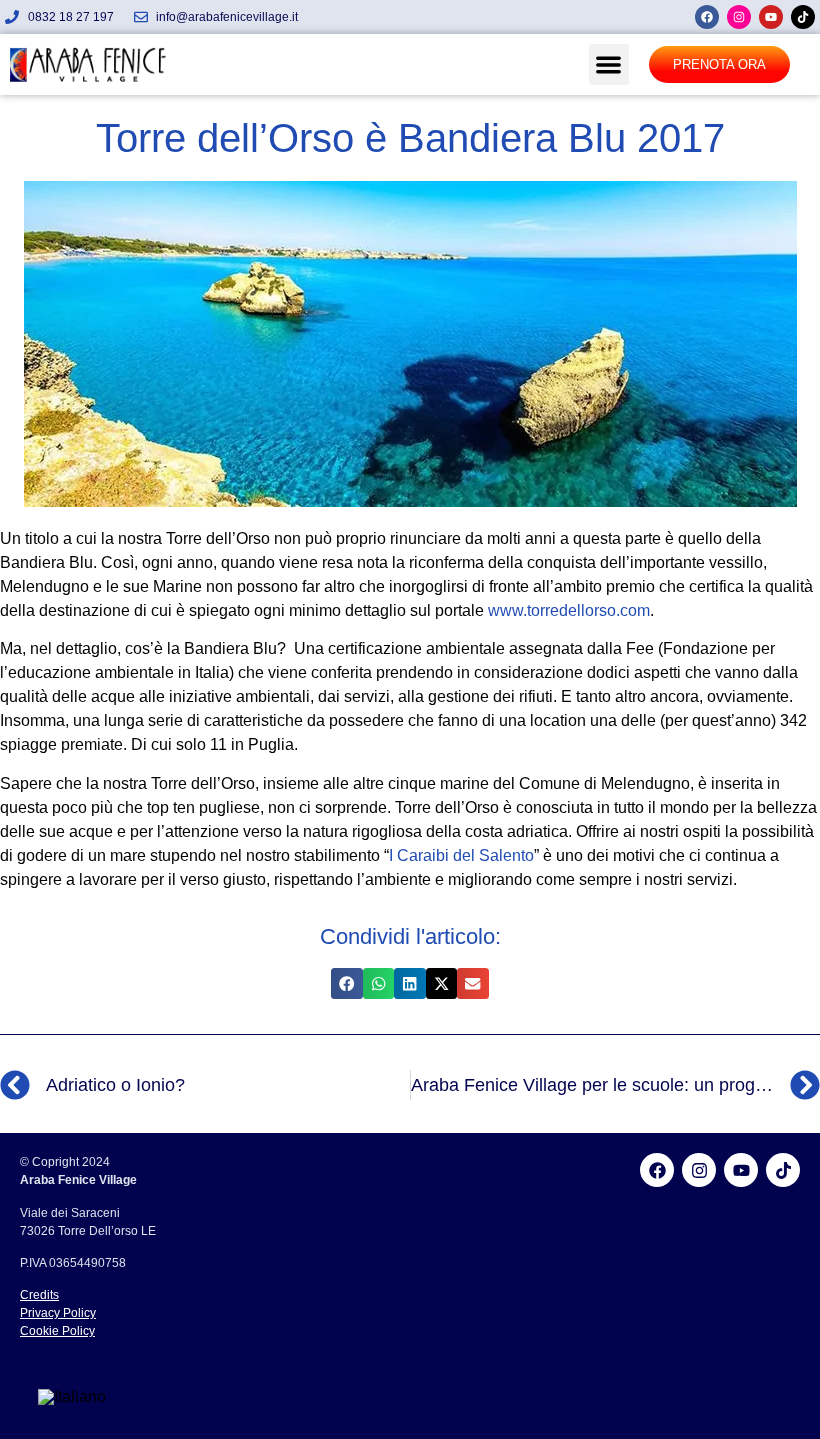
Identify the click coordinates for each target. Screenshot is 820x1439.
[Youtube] (771, 17)
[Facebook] (707, 17)
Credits (39, 1295)
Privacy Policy (58, 1313)
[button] (609, 64)
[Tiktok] (803, 17)
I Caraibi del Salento (461, 855)
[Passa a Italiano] (72, 1397)
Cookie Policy (57, 1331)
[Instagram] (739, 17)
